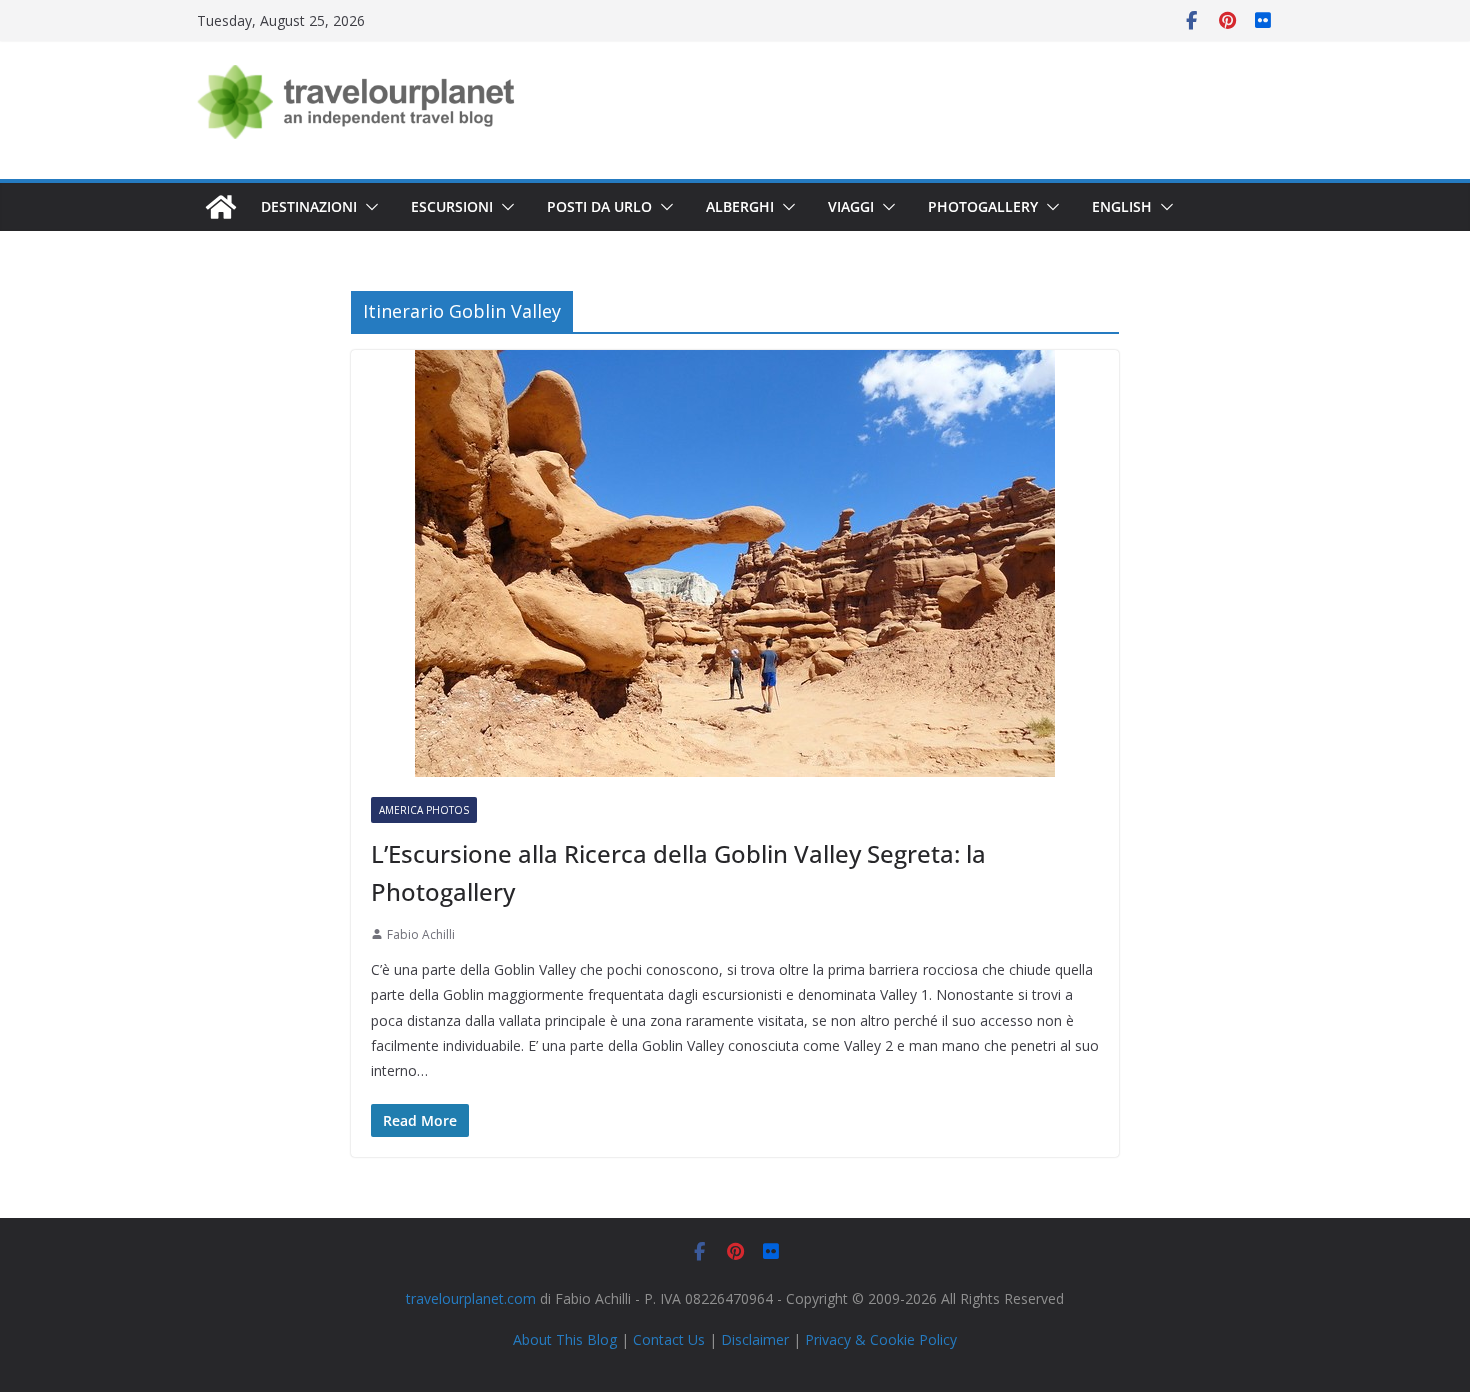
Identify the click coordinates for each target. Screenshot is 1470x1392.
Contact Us (669, 1339)
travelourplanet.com (471, 1298)
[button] (368, 207)
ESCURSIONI (452, 206)
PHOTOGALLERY (983, 206)
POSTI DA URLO (599, 206)
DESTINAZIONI (309, 206)
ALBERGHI (740, 206)
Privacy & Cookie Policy (881, 1339)
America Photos (424, 810)
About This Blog (565, 1339)
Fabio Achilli (421, 934)
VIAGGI (851, 206)
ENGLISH (1122, 206)
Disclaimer (755, 1339)
